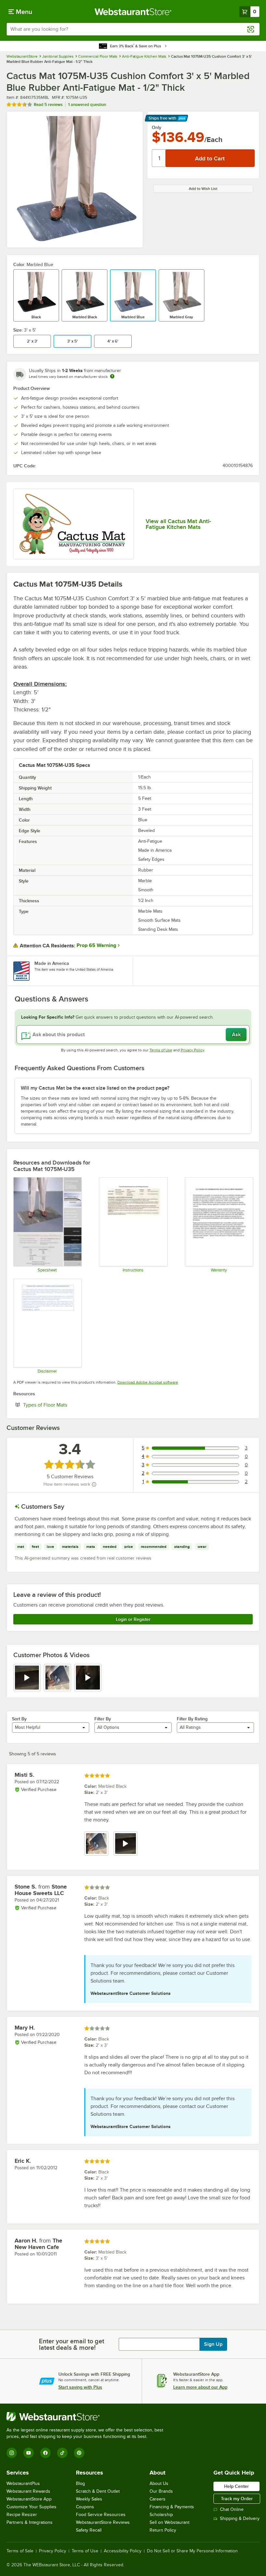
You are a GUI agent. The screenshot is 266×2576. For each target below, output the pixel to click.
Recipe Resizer (22, 2515)
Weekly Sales (89, 2499)
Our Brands (161, 2491)
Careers (157, 2499)
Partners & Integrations (30, 2522)
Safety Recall (89, 2530)
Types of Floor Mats (65, 1405)
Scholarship (161, 2515)
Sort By (19, 1719)
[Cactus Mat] (73, 524)
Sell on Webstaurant (169, 2522)
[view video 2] (126, 1844)
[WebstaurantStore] (88, 2417)
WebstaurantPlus (23, 2483)
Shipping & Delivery (240, 2518)
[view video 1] (27, 1678)
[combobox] (133, 29)
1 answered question (87, 105)
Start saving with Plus (80, 2387)
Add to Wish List (203, 189)
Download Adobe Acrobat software (148, 1382)
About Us (159, 2483)
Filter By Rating (192, 1719)
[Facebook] (45, 2453)
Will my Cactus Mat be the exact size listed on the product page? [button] (95, 1088)
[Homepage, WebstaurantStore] (133, 12)
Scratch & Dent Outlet (98, 2491)
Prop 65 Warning (96, 945)
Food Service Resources (101, 2515)
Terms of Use (161, 1050)
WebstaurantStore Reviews (103, 2522)
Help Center (236, 2486)
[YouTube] (29, 2453)
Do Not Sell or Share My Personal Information (192, 2551)
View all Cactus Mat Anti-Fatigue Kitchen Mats (178, 524)
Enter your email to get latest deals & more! (72, 2344)
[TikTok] (62, 2453)
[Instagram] (12, 2453)
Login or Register (133, 1619)
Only (157, 127)
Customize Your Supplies (31, 2507)
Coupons (85, 2507)
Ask (236, 1035)
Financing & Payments (172, 2507)
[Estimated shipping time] (112, 376)
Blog (80, 2483)
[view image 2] (57, 1678)
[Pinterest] (79, 2453)
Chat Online (232, 2509)
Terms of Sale (20, 2551)
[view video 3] (88, 1678)
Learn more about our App (200, 2387)
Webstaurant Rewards (28, 2491)
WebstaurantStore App (29, 2499)
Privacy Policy (193, 1050)
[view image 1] (96, 1844)
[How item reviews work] (94, 1484)
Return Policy (163, 2530)
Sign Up (213, 2344)
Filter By (103, 1719)
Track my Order (237, 2499)
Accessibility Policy (123, 2551)
